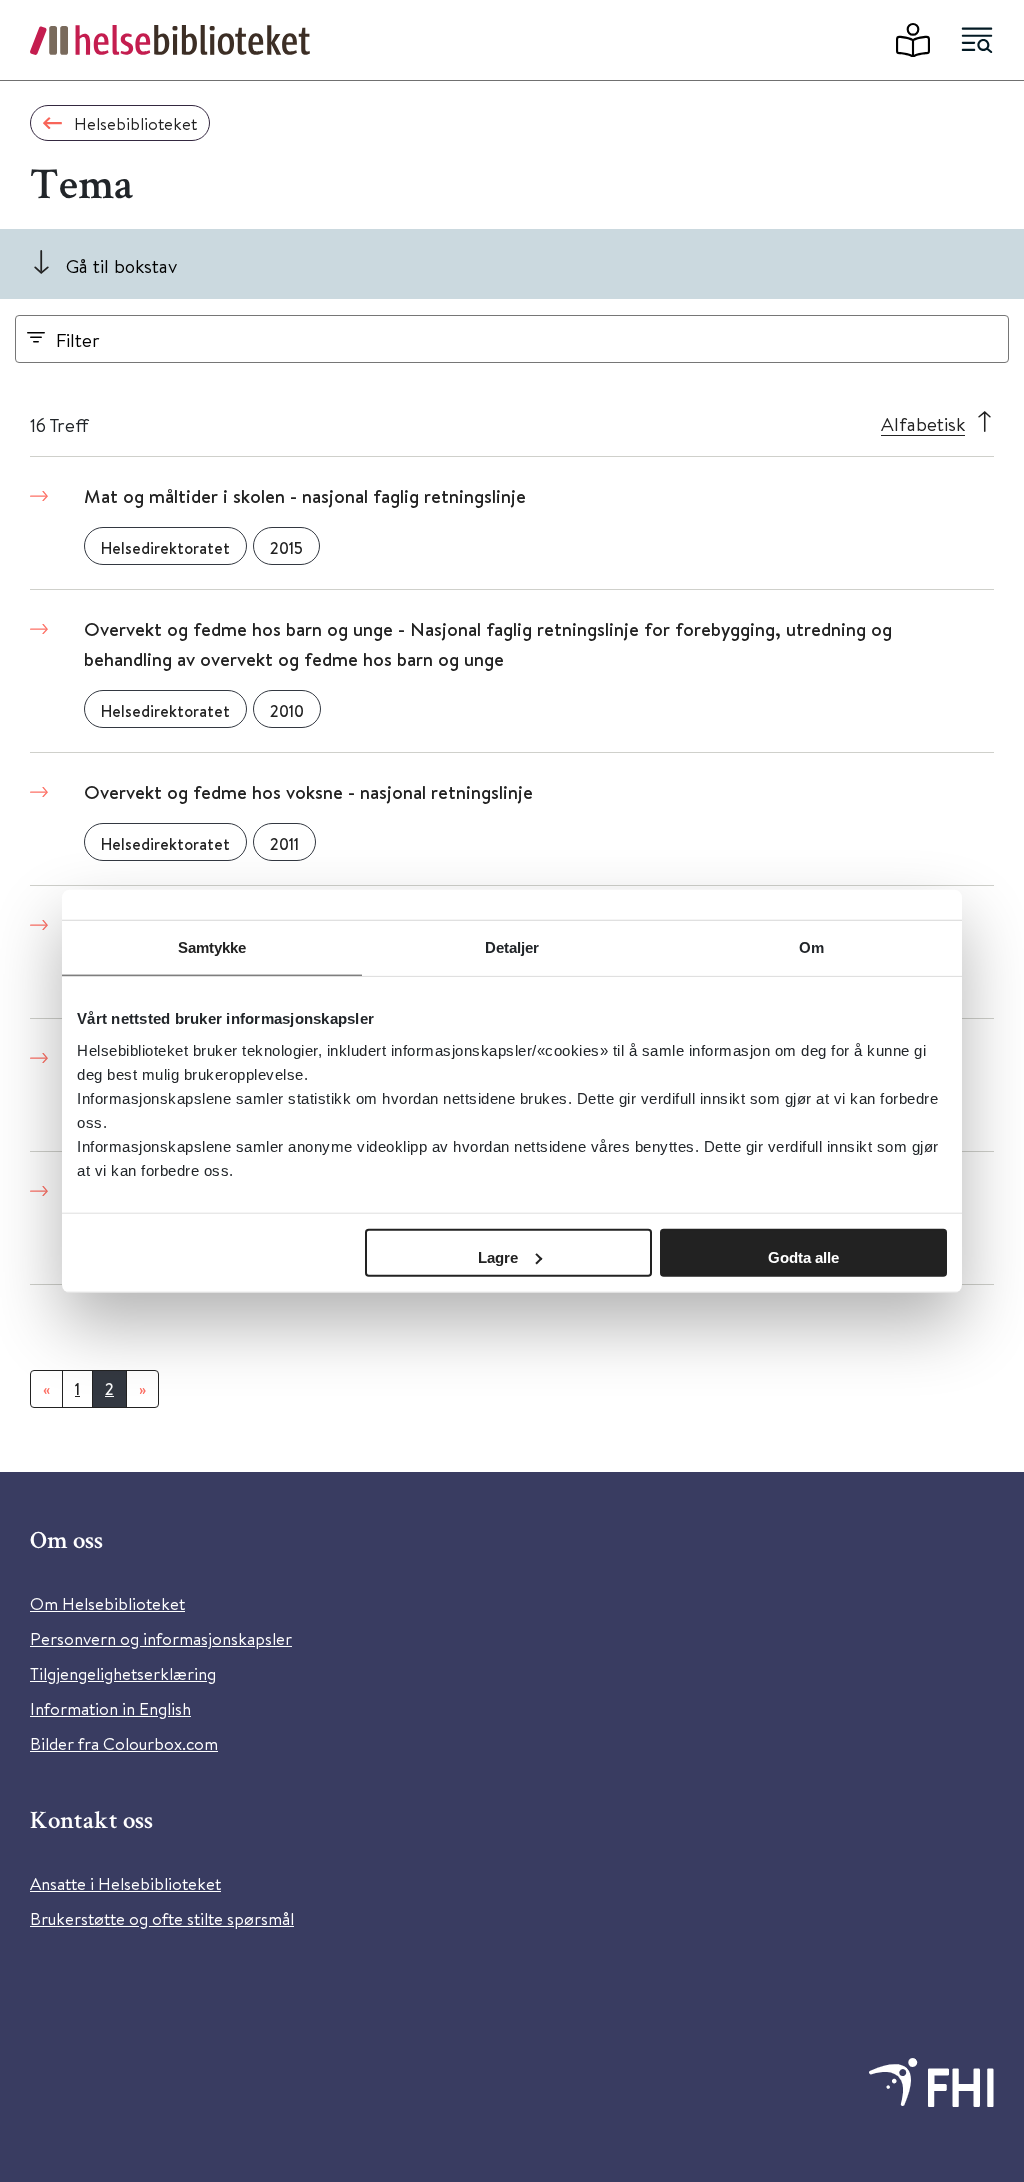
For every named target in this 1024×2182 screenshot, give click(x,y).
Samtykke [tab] (212, 947)
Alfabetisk (923, 423)
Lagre (498, 1256)
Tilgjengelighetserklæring (123, 1673)
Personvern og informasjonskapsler (161, 1638)
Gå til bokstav (121, 265)
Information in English (110, 1708)
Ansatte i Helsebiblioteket (125, 1883)
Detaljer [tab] (512, 947)
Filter (78, 339)
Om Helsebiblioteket (107, 1603)
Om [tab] (811, 947)
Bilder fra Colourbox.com (124, 1743)
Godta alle (803, 1256)
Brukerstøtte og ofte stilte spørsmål (162, 1918)
